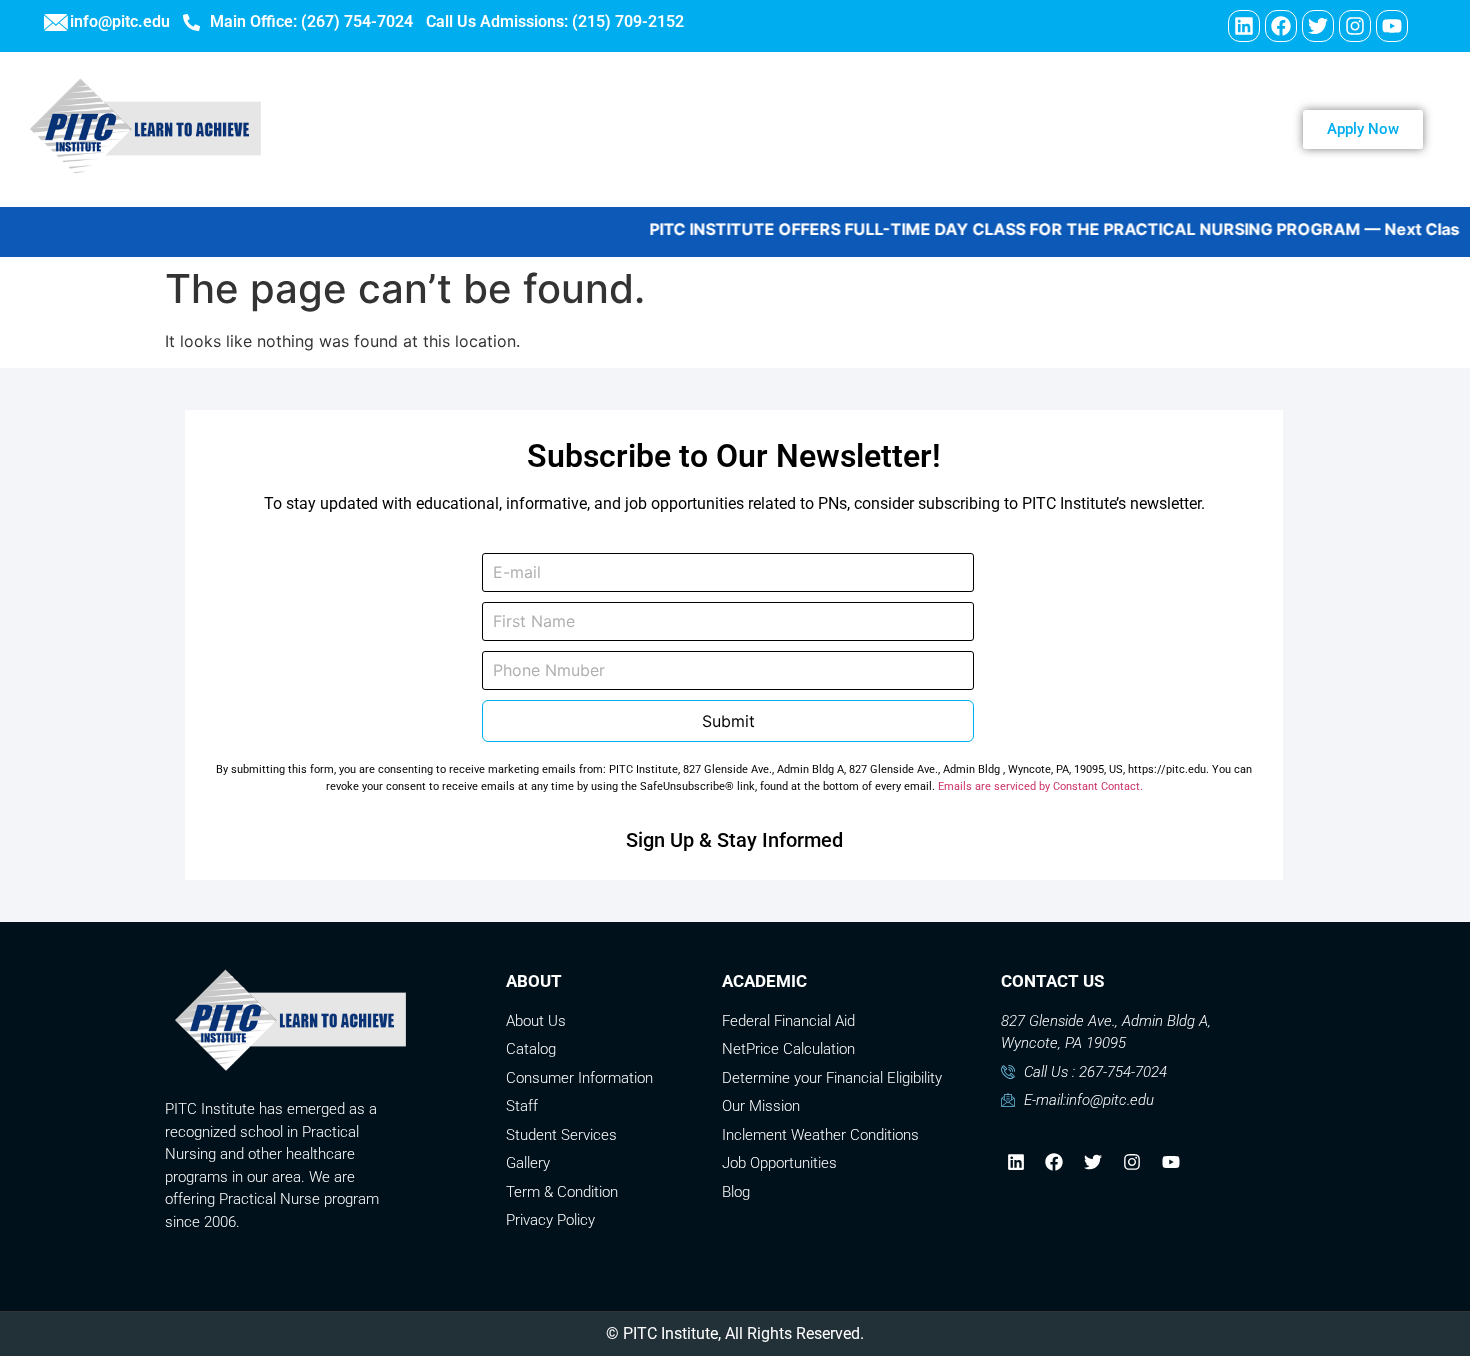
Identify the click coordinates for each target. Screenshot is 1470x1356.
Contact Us (967, 129)
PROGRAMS (729, 129)
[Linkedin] (1244, 26)
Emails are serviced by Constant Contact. (1040, 786)
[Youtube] (1392, 26)
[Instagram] (1355, 26)
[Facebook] (1281, 26)
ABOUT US (598, 129)
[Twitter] (1318, 26)
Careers (850, 129)
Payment (1087, 129)
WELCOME (473, 129)
